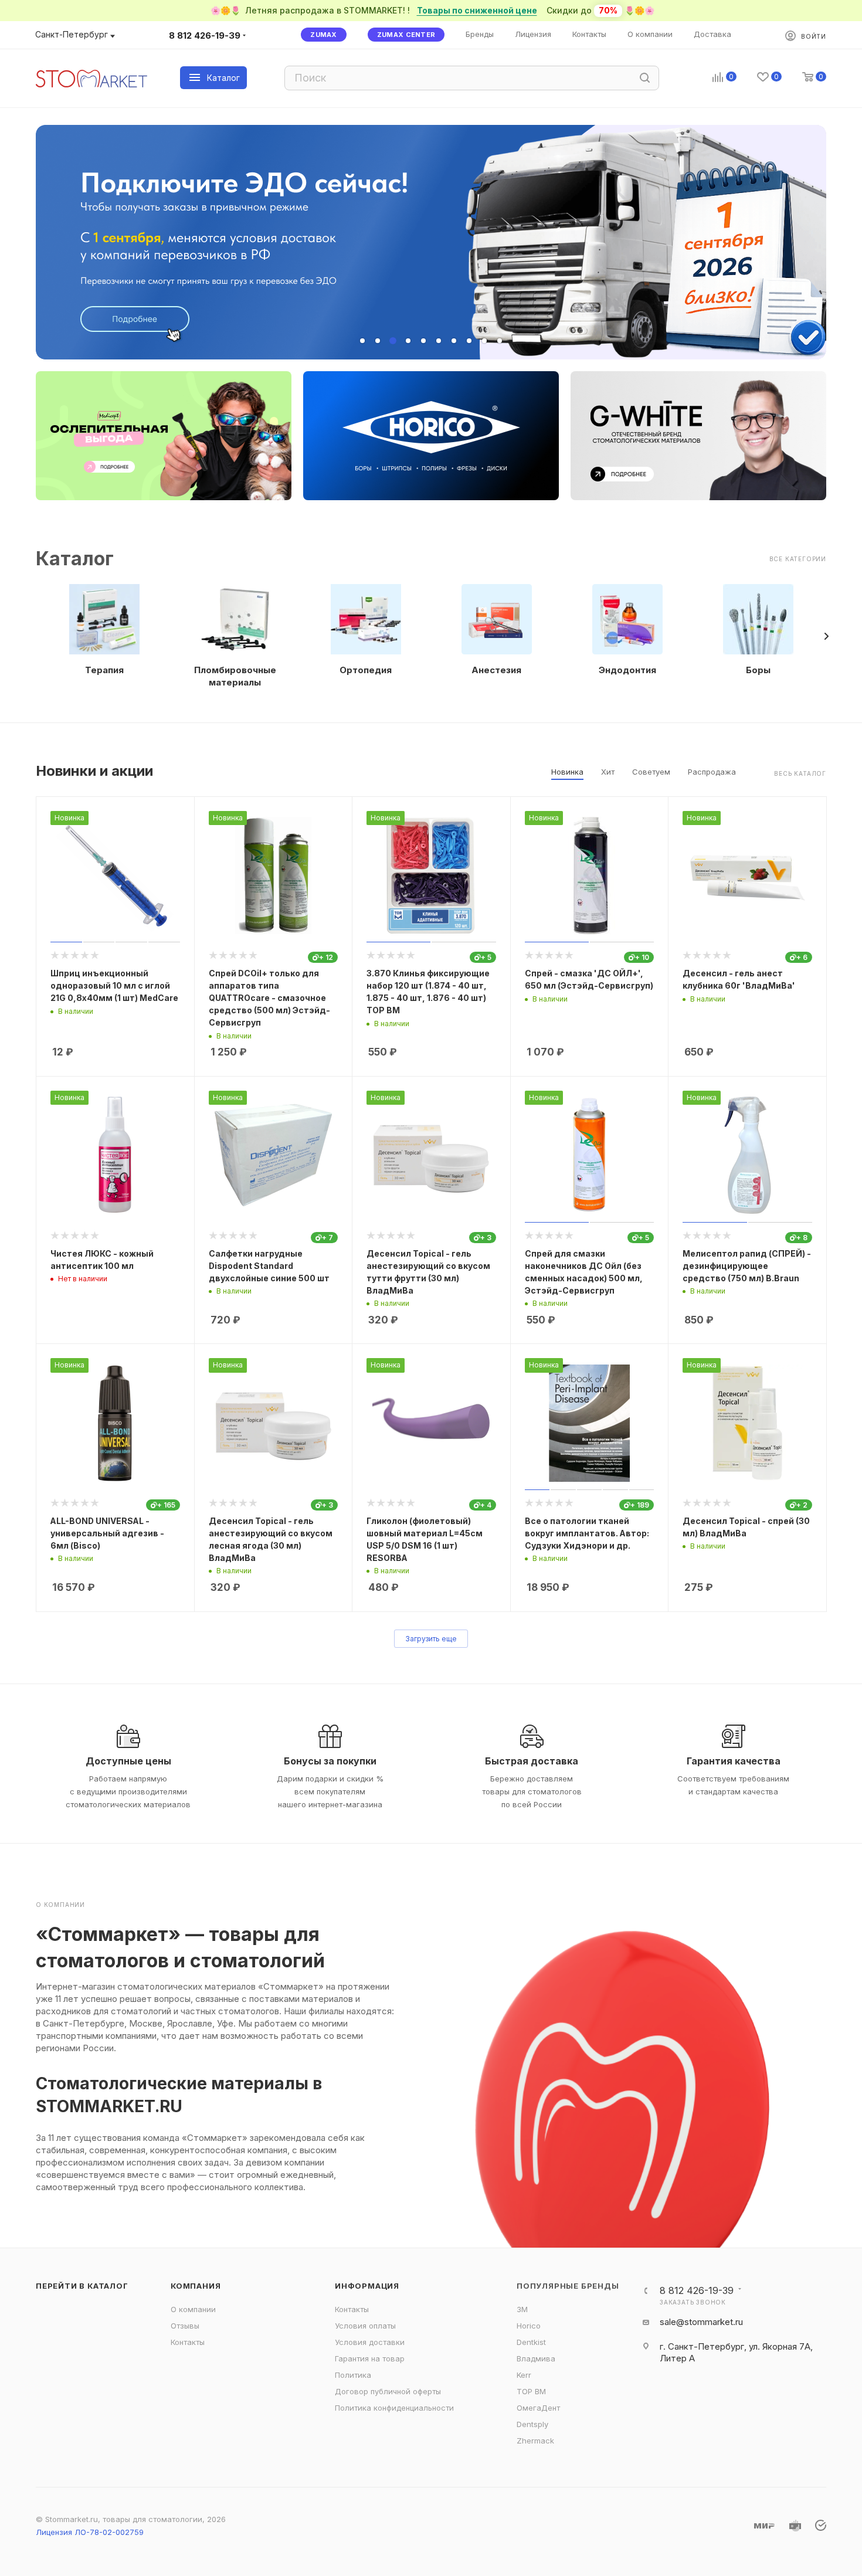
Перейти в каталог (82, 2286)
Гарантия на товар (370, 2358)
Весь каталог (800, 773)
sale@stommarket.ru (701, 2322)
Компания (196, 2286)
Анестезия (496, 670)
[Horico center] (431, 436)
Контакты (188, 2342)
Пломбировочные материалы (235, 676)
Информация (367, 2286)
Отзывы (185, 2326)
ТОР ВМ (531, 2391)
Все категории (798, 559)
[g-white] (698, 436)
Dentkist (531, 2342)
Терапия (104, 670)
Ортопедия (366, 670)
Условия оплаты (365, 2326)
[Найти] (645, 78)
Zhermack (535, 2441)
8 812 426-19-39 (205, 35)
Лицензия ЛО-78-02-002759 (90, 2532)
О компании (193, 2309)
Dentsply (532, 2424)
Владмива (536, 2358)
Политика (353, 2375)
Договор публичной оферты (388, 2391)
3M (522, 2309)
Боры (758, 670)
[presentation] (826, 636)
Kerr (524, 2375)
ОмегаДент (538, 2408)
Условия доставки (370, 2342)
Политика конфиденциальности (394, 2408)
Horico (529, 2326)
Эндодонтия (627, 670)
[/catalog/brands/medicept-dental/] (164, 436)
